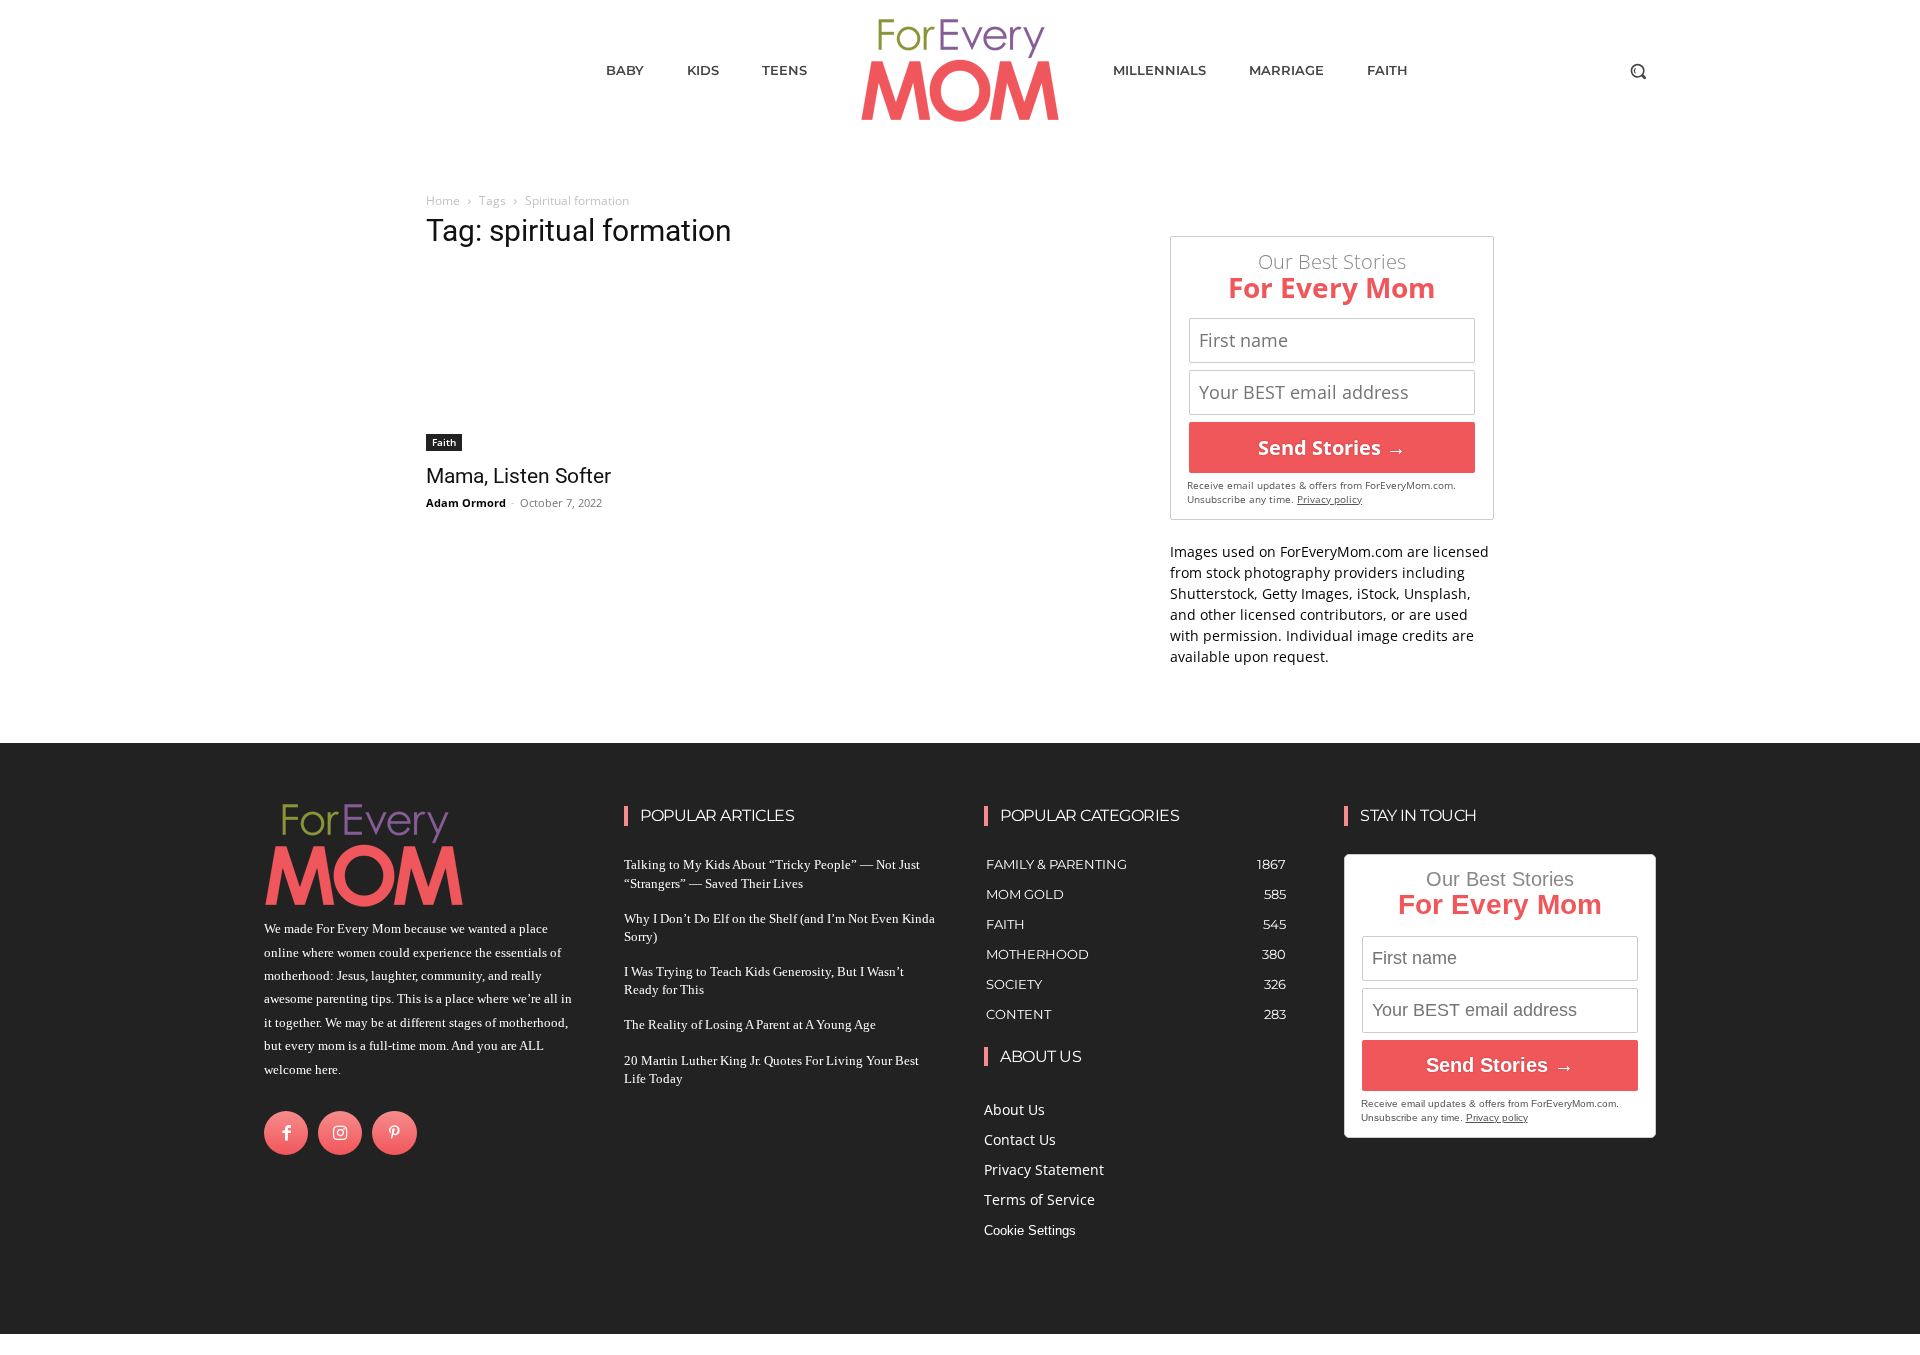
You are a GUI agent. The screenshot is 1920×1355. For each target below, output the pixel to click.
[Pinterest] (394, 1133)
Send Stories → (1332, 447)
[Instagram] (340, 1133)
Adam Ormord (466, 502)
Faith (444, 442)
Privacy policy (1329, 499)
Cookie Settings (1030, 1230)
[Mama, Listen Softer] (588, 360)
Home (443, 200)
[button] (1638, 71)
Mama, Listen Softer (518, 476)
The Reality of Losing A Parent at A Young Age (750, 1024)
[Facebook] (286, 1133)
